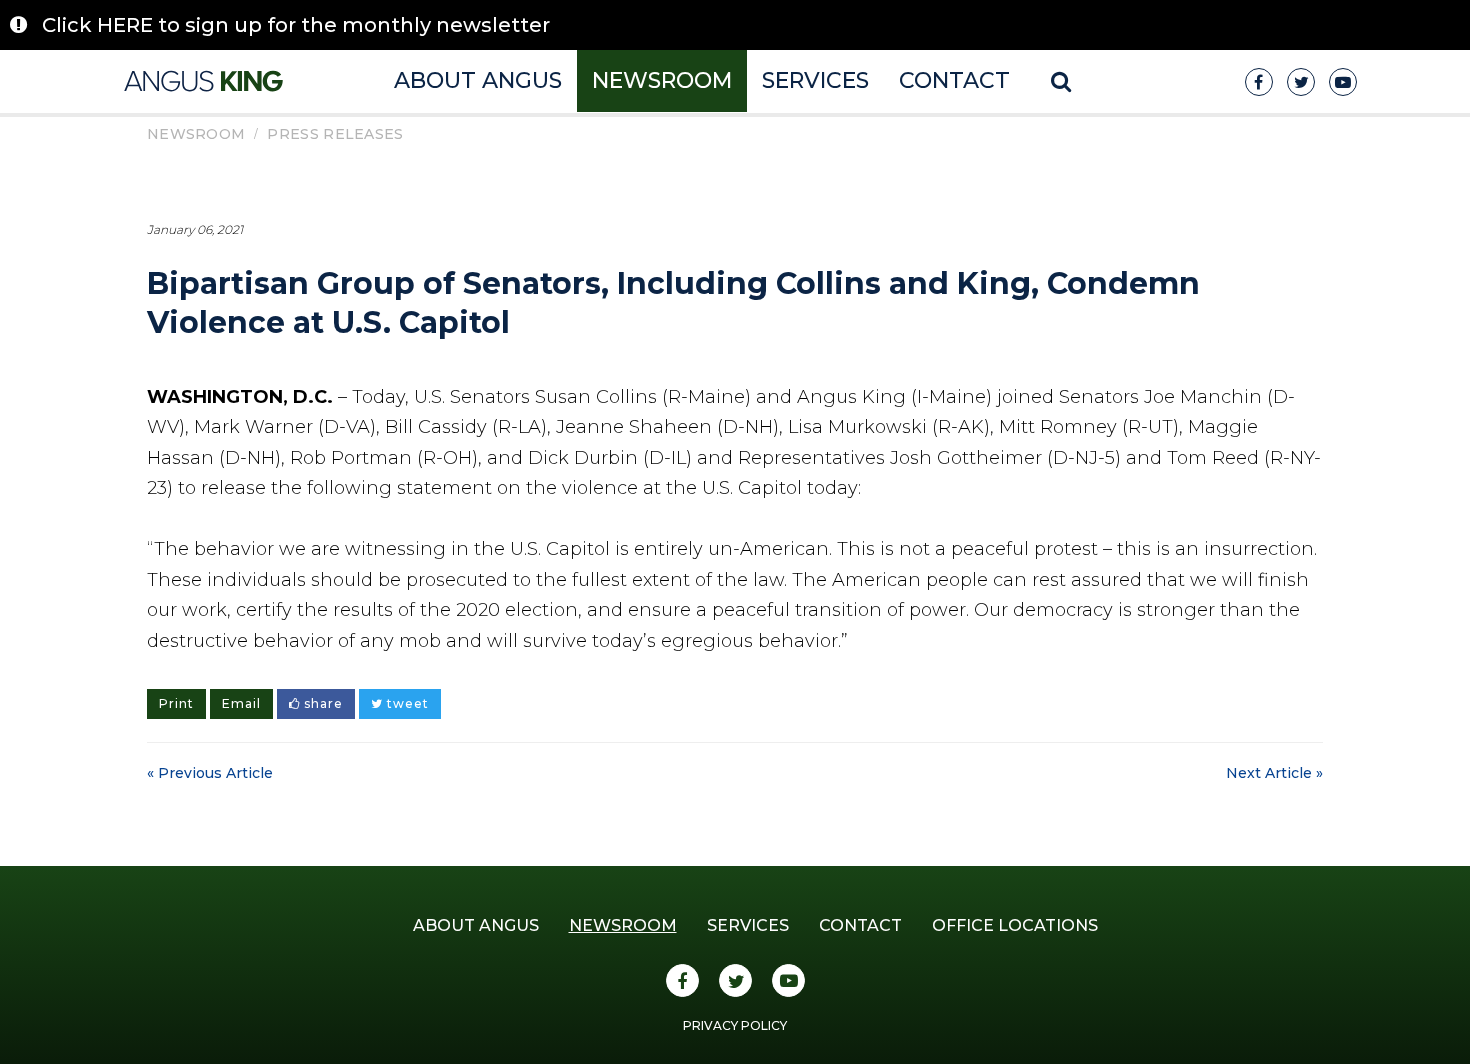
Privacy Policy (735, 1025)
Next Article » (1274, 773)
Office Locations (1015, 925)
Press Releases (335, 134)
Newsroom (662, 80)
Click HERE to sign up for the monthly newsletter (296, 25)
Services (815, 80)
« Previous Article (210, 773)
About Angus (478, 80)
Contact (954, 80)
